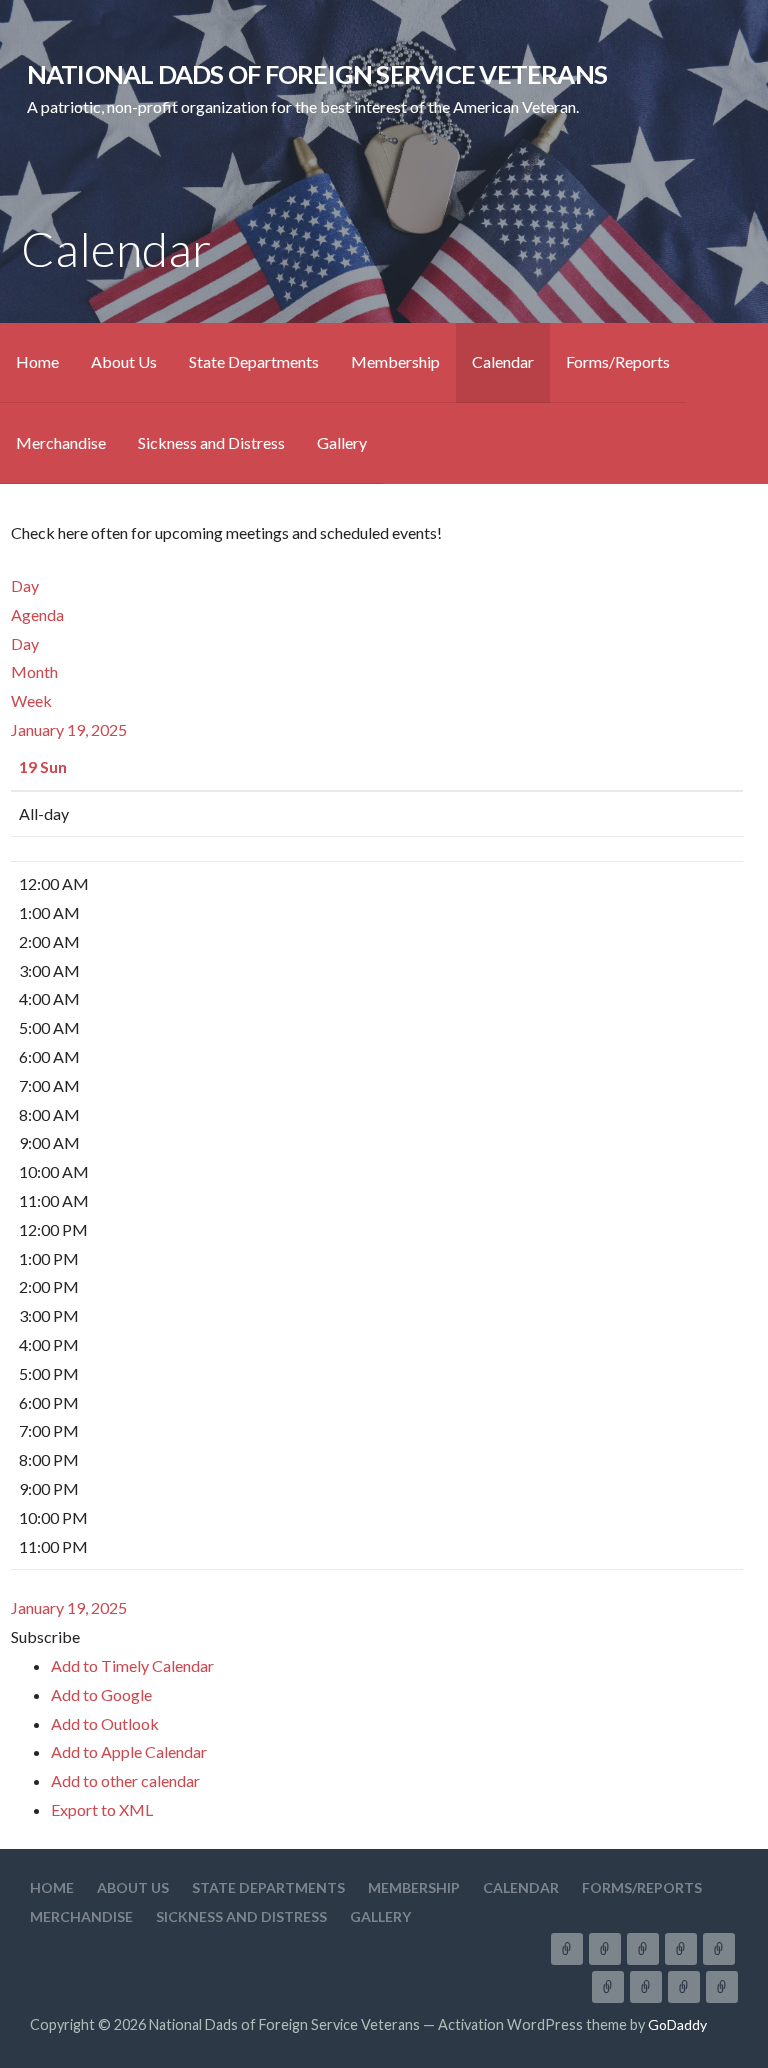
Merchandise (61, 442)
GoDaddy (677, 2024)
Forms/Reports (618, 361)
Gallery (342, 442)
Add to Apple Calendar (129, 1751)
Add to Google (101, 1694)
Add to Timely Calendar (132, 1665)
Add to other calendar (125, 1780)
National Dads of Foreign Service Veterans (317, 74)
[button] (45, 1636)
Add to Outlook (105, 1723)
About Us (124, 361)
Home (37, 361)
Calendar (503, 361)
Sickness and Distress (211, 442)
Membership (395, 361)
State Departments (254, 361)
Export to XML (102, 1809)
